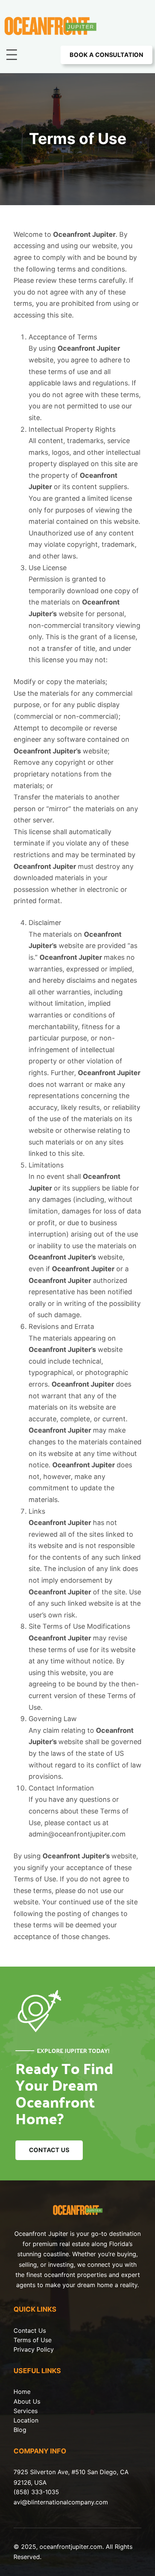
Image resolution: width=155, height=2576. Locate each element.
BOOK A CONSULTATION (106, 55)
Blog (20, 2430)
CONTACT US (49, 2150)
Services (26, 2411)
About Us (27, 2401)
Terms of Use (33, 2340)
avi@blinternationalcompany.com (61, 2502)
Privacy (25, 2349)
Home (22, 2392)
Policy (45, 2349)
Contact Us (30, 2331)
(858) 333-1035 (36, 2492)
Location (26, 2420)
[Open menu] (12, 55)
